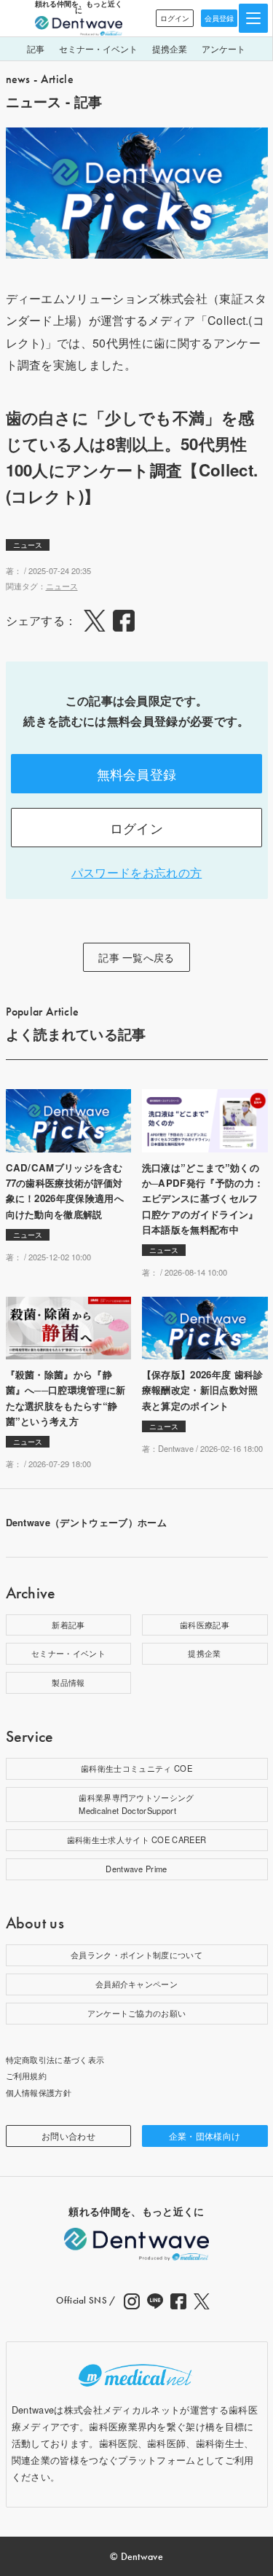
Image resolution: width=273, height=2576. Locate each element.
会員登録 (219, 18)
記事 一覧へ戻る (136, 957)
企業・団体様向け (205, 2136)
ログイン (175, 18)
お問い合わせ (68, 2136)
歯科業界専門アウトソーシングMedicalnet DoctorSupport (136, 1804)
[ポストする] (95, 621)
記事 (36, 48)
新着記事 (68, 1625)
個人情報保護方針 (39, 2092)
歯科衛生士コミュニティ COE (136, 1768)
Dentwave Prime (136, 1869)
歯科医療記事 (205, 1625)
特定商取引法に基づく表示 (55, 2059)
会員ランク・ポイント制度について (136, 1955)
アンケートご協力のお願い (137, 2013)
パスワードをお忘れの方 (137, 872)
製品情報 (68, 1682)
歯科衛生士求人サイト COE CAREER (137, 1839)
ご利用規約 (27, 2076)
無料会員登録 (137, 774)
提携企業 (170, 48)
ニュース (28, 545)
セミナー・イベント (98, 48)
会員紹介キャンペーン (136, 1984)
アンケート (223, 48)
